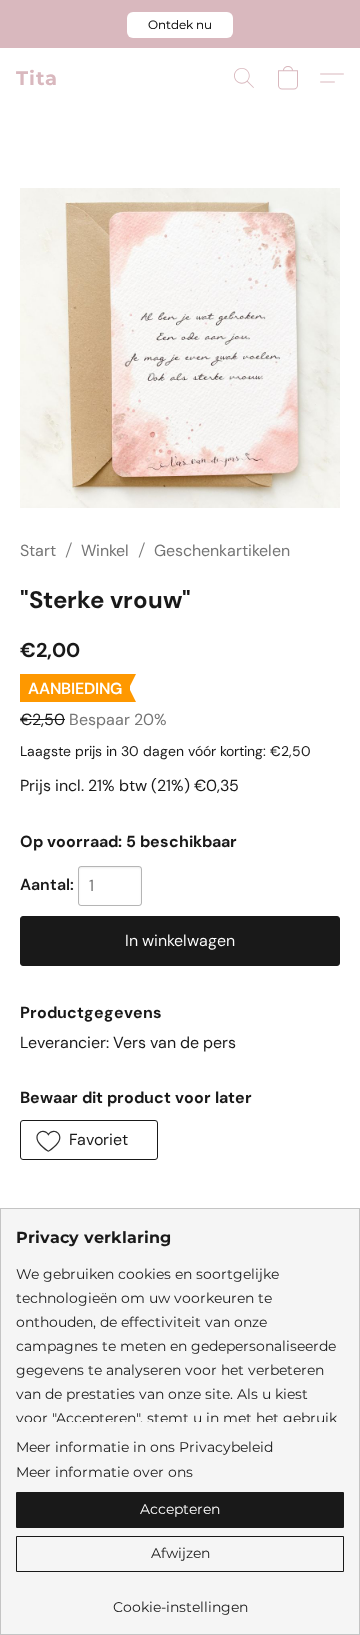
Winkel (105, 550)
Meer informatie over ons (104, 1472)
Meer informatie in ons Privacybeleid (144, 1447)
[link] (180, 1599)
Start (38, 550)
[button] (180, 25)
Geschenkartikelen (222, 550)
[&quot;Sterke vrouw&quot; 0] (180, 348)
